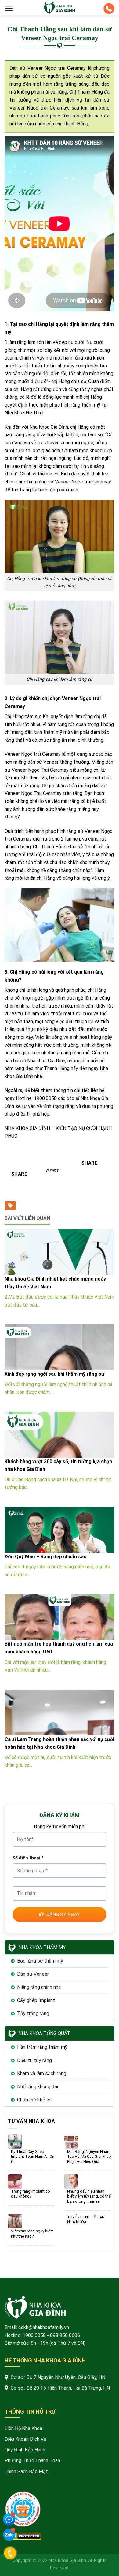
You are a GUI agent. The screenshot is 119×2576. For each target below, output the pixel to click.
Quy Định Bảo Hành (25, 2450)
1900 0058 (34, 2335)
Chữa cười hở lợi (34, 2100)
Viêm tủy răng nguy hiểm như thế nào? (32, 2234)
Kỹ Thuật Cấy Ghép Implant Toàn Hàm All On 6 (33, 2157)
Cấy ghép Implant (36, 2000)
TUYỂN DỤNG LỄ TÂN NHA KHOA (86, 2220)
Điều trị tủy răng (34, 2060)
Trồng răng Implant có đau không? (31, 2194)
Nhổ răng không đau (38, 2087)
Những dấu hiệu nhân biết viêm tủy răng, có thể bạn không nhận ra (89, 2196)
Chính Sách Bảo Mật (26, 2472)
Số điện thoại (28, 1858)
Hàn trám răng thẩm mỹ (42, 2047)
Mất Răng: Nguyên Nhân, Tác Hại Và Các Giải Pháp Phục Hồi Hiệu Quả (89, 2157)
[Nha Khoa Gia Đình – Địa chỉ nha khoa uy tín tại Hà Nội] (60, 8)
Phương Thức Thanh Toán (32, 2460)
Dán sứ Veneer (33, 1974)
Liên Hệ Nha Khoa (23, 2428)
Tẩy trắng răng (33, 2013)
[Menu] (9, 8)
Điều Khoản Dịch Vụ (25, 2439)
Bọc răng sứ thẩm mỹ (40, 1961)
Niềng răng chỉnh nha (39, 1987)
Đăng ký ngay (63, 1914)
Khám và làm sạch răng (42, 2073)
